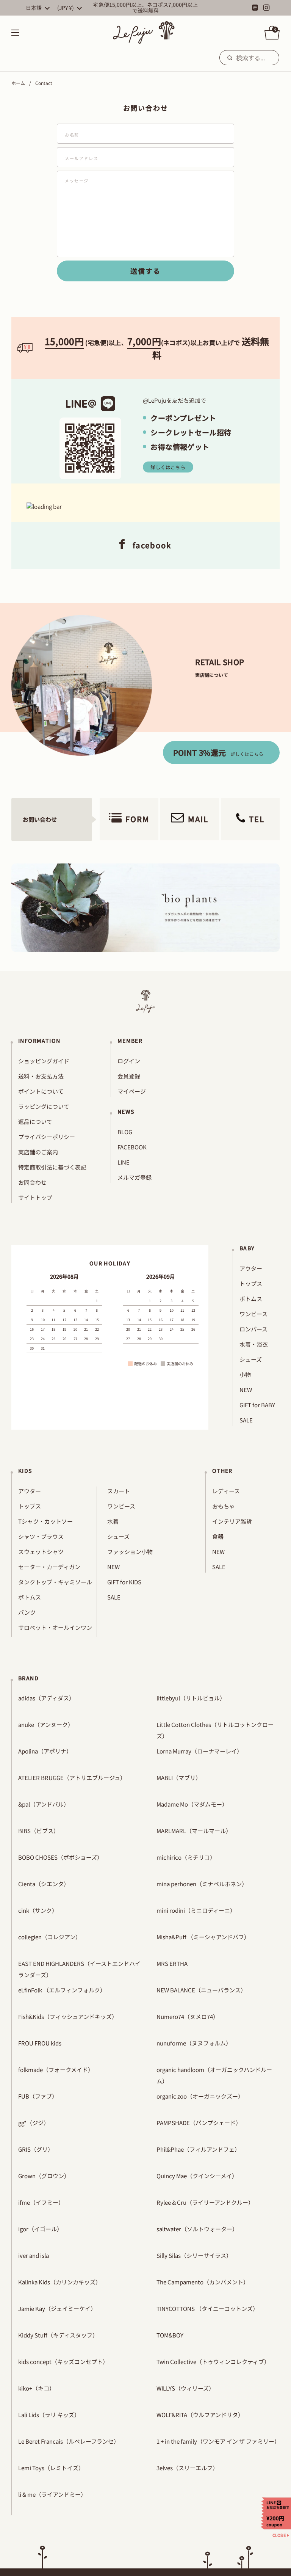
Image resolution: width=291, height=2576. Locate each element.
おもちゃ (224, 1506)
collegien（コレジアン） (50, 1937)
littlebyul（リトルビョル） (191, 1698)
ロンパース (253, 1329)
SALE (246, 1420)
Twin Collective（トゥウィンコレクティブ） (213, 2362)
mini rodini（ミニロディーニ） (196, 1910)
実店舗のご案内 (38, 1152)
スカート (119, 1491)
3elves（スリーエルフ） (187, 2468)
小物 (245, 1374)
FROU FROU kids (40, 2043)
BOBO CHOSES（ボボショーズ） (60, 1857)
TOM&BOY (170, 2335)
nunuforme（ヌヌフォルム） (194, 2043)
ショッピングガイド (44, 1061)
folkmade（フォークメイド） (56, 2070)
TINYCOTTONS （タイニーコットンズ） (207, 2308)
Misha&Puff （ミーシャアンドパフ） (203, 1937)
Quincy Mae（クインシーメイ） (197, 2176)
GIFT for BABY (257, 1405)
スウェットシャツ (41, 1552)
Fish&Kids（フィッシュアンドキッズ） (68, 2016)
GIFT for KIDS (124, 1582)
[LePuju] (144, 33)
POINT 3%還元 (218, 753)
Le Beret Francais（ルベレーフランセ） (69, 2441)
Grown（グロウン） (44, 2176)
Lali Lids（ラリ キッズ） (49, 2415)
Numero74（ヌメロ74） (188, 2016)
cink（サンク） (38, 1910)
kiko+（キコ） (37, 2388)
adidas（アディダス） (46, 1698)
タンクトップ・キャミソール (55, 1582)
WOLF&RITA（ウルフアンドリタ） (200, 2415)
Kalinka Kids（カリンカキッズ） (60, 2282)
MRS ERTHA (172, 1963)
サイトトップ (35, 1197)
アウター (251, 1268)
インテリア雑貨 (232, 1521)
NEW (246, 1390)
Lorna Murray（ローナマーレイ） (199, 1751)
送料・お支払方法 (41, 1076)
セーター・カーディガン (49, 1567)
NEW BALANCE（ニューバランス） (201, 1990)
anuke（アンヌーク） (46, 1724)
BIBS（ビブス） (39, 1831)
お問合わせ (32, 1182)
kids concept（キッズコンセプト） (63, 2362)
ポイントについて (41, 1091)
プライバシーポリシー (47, 1137)
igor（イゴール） (40, 2229)
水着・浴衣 (254, 1344)
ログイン (129, 1061)
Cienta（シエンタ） (44, 1884)
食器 (218, 1536)
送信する (145, 271)
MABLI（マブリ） (179, 1778)
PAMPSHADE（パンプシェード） (199, 2123)
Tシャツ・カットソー (45, 1521)
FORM (138, 819)
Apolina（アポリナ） (45, 1751)
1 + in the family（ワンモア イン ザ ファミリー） (218, 2441)
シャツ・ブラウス (41, 1536)
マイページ (132, 1091)
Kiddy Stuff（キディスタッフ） (58, 2335)
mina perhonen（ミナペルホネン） (202, 1884)
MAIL (198, 819)
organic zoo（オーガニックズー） (200, 2096)
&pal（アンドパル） (44, 1804)
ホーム (18, 83)
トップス (251, 1283)
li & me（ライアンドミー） (52, 2494)
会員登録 (129, 1076)
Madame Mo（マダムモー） (192, 1804)
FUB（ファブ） (38, 2096)
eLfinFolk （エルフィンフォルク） (62, 1990)
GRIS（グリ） (36, 2149)
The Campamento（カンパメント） (203, 2282)
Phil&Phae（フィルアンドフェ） (198, 2149)
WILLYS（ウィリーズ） (185, 2388)
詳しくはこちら (168, 467)
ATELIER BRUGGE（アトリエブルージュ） (72, 1778)
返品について (35, 1122)
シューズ (251, 1359)
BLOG (125, 1132)
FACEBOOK (132, 1147)
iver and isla (34, 2255)
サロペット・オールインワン (55, 1627)
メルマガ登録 (135, 1177)
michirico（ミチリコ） (186, 1857)
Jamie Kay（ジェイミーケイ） (57, 2308)
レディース (226, 1491)
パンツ (27, 1612)
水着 (113, 1521)
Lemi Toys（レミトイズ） (51, 2468)
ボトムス (251, 1299)
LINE (124, 1162)
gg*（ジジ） (34, 2123)
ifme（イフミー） (41, 2202)
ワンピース (253, 1314)
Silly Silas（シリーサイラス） (194, 2255)
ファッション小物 (130, 1552)
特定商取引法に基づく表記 (52, 1167)
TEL (257, 819)
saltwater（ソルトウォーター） (197, 2229)
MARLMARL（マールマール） (194, 1831)
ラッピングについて (44, 1106)
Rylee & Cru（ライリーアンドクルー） (205, 2202)
